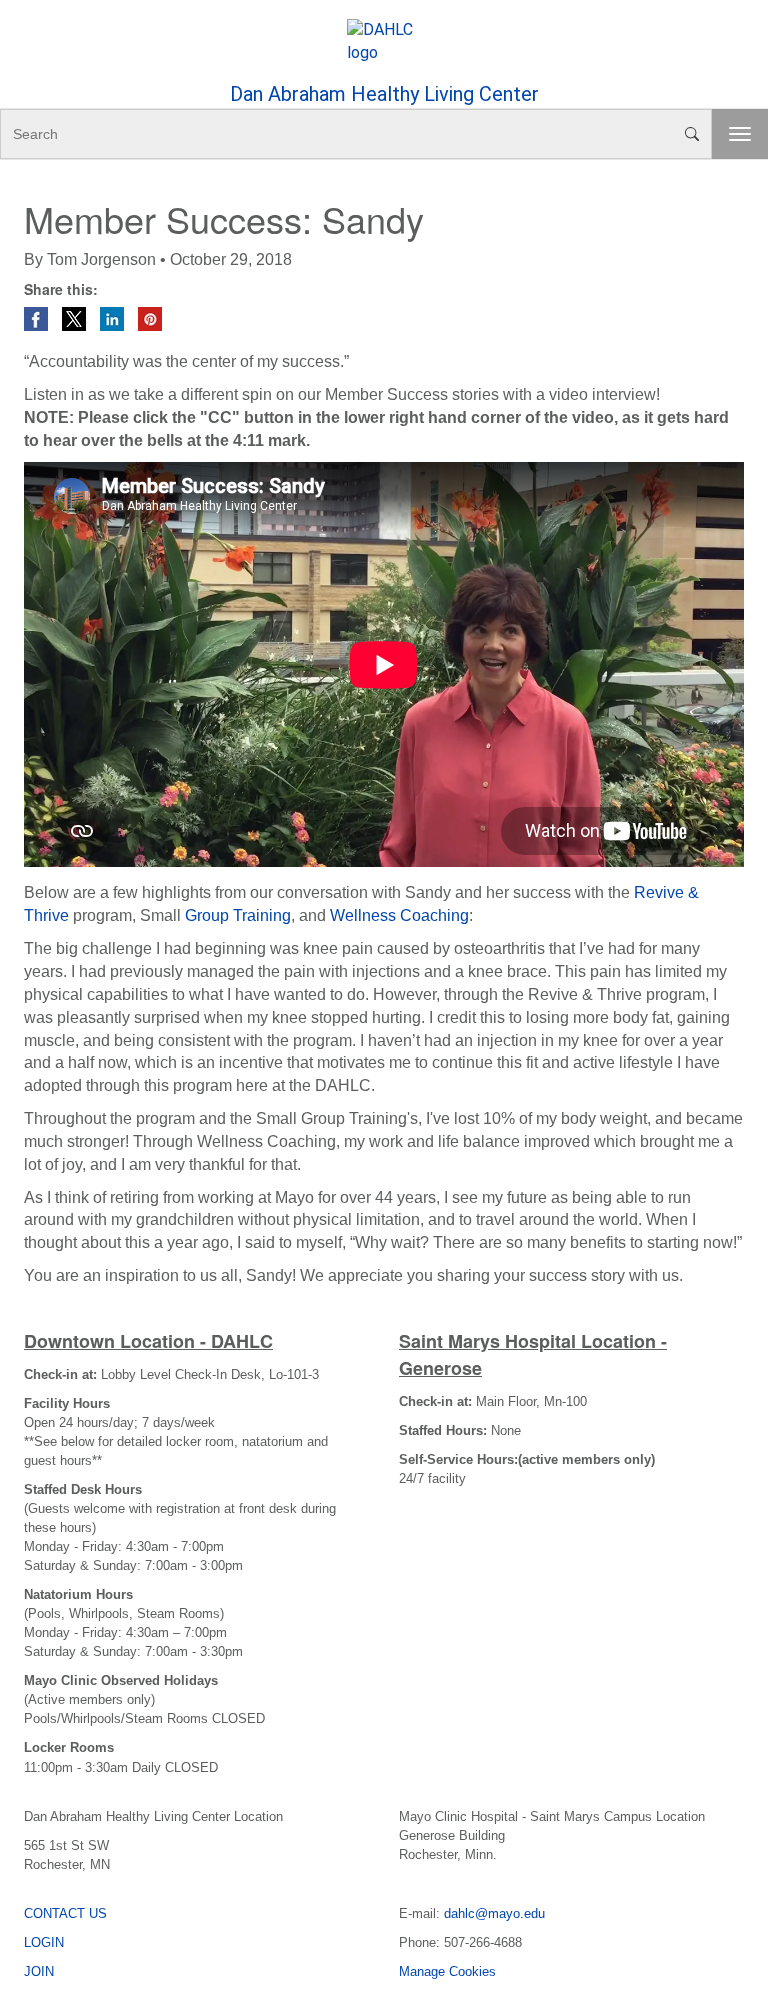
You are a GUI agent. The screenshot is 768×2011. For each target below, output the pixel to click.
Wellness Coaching (399, 915)
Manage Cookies (447, 1971)
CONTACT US (65, 1913)
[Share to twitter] (76, 317)
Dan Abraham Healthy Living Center (384, 94)
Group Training (238, 915)
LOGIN (44, 1942)
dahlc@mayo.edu (494, 1913)
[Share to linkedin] (114, 317)
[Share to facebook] (38, 317)
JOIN (39, 1971)
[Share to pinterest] (150, 317)
